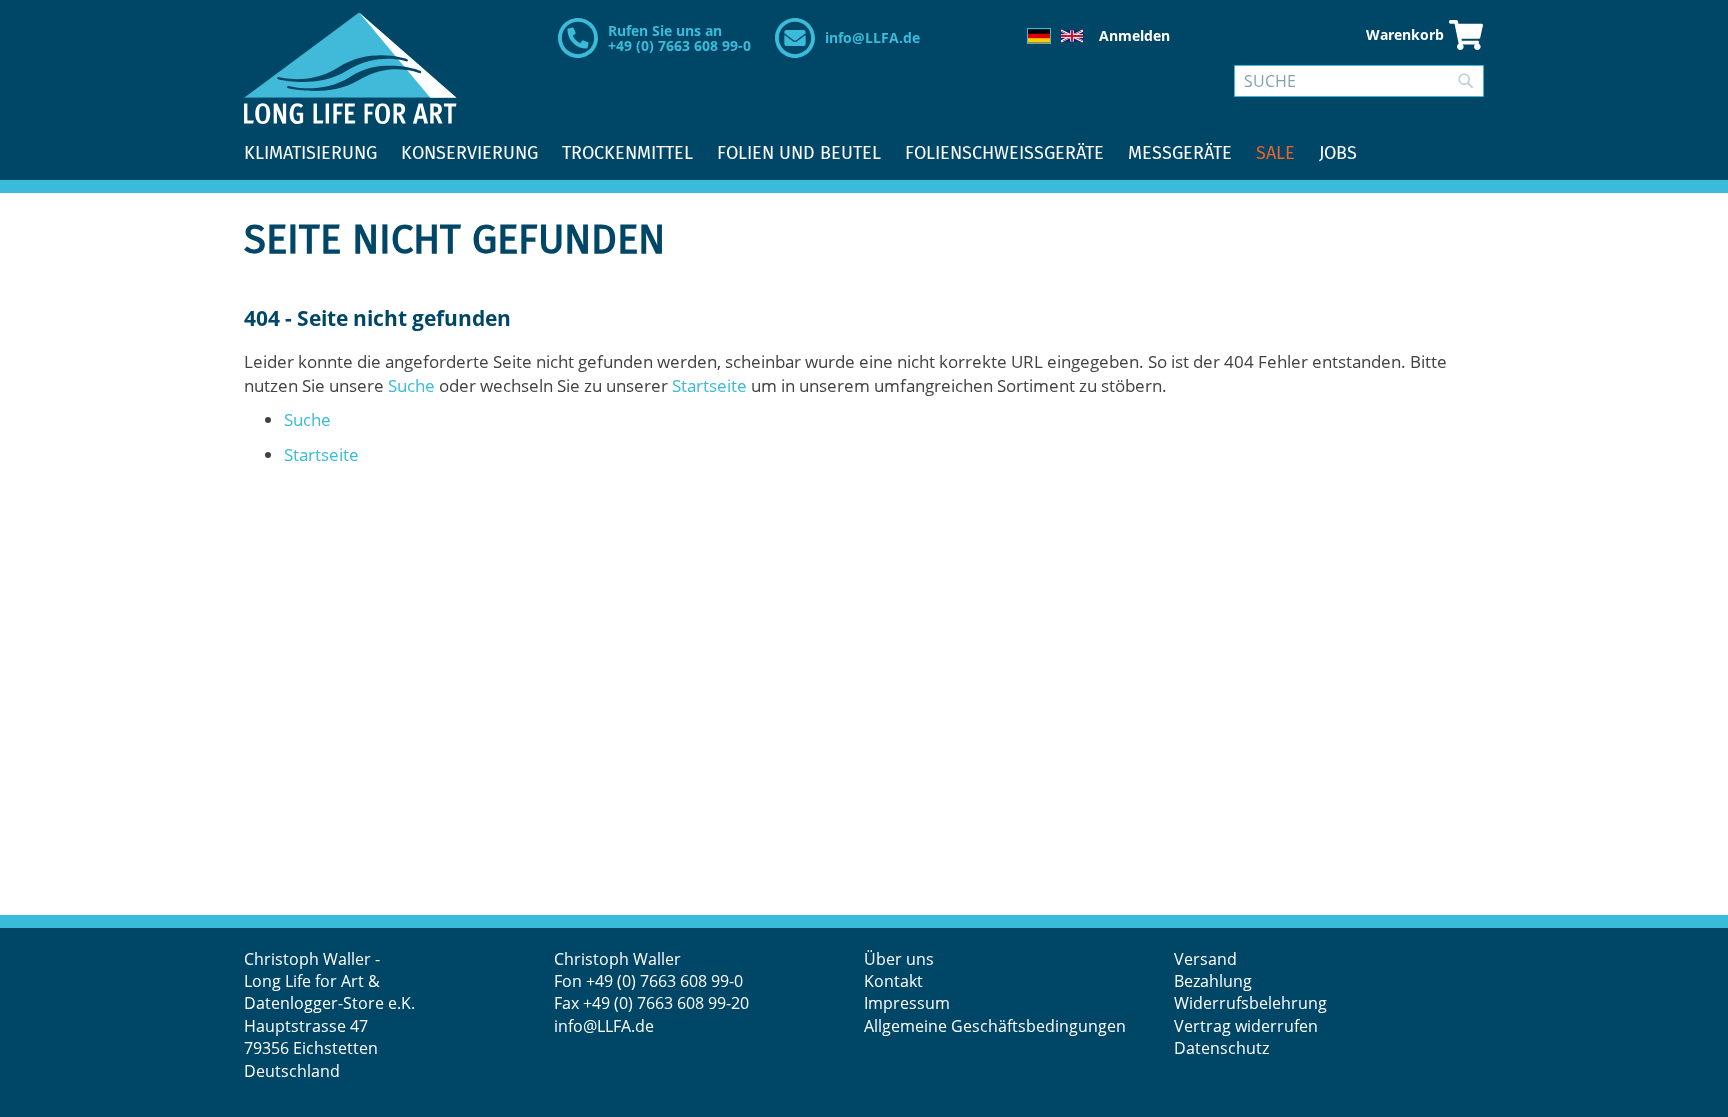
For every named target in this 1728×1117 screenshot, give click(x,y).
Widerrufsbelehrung (1252, 1003)
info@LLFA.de (872, 37)
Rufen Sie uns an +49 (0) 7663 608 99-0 (679, 38)
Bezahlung (1213, 981)
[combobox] (1359, 81)
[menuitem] (310, 153)
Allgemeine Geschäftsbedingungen (995, 1026)
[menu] (864, 153)
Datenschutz (1221, 1048)
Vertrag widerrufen (1246, 1026)
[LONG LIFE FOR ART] (350, 68)
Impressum (907, 1003)
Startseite (709, 385)
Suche (411, 385)
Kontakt (893, 981)
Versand (1205, 959)
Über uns (899, 959)
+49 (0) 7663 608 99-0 (664, 981)
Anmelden (1134, 35)
